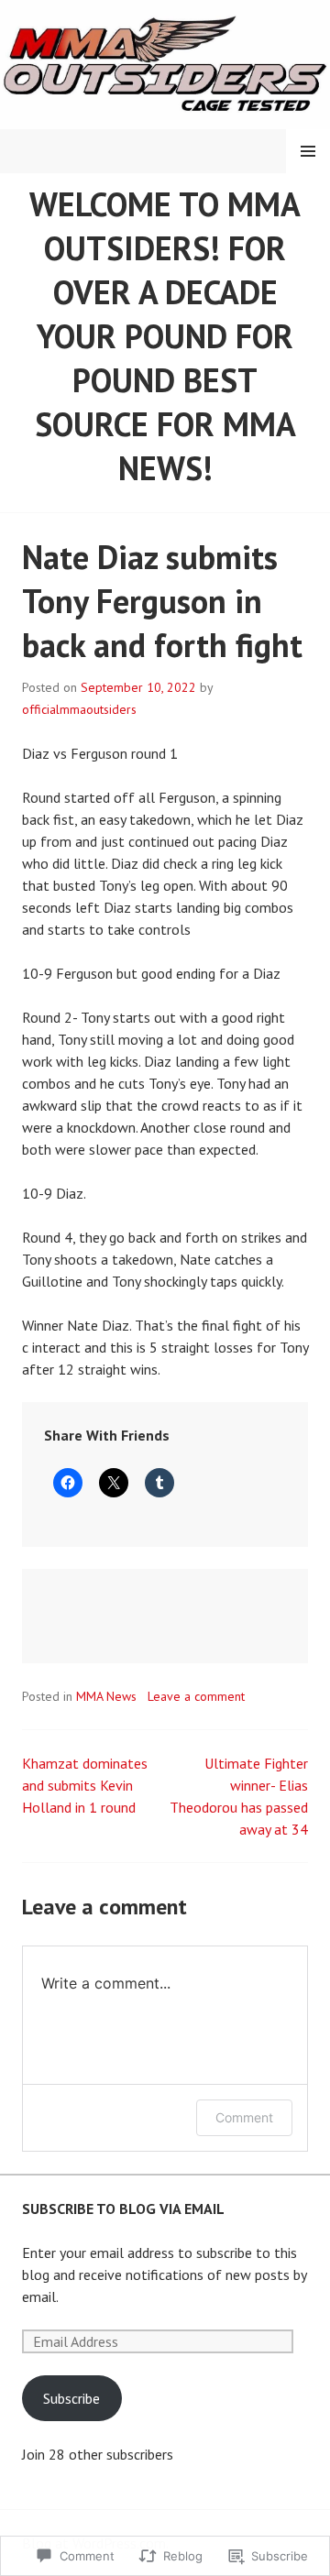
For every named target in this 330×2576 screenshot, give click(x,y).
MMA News (106, 1696)
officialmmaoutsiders (79, 709)
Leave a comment (196, 1696)
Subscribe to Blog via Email (123, 2209)
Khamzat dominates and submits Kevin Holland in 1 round (85, 1785)
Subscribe (71, 2398)
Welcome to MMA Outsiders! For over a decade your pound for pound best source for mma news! (165, 336)
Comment (244, 2117)
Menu (308, 151)
